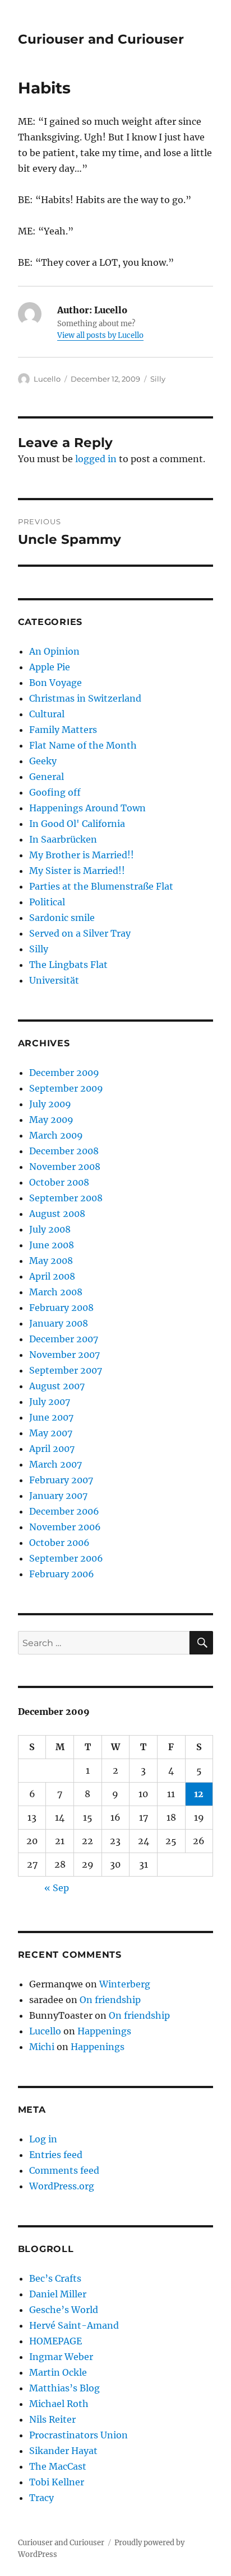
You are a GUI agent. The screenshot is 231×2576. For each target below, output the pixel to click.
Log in (43, 2139)
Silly (158, 379)
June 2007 (51, 1417)
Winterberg (125, 1984)
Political (47, 902)
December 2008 (64, 1151)
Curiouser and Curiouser (101, 39)
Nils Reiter (52, 2419)
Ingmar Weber (61, 2357)
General (47, 777)
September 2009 (66, 1088)
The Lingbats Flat (68, 965)
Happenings (104, 2031)
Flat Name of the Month (83, 745)
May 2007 (51, 1433)
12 (199, 1794)
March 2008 (56, 1292)
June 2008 (52, 1245)
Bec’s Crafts (55, 2278)
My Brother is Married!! (82, 855)
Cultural (47, 714)
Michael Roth (59, 2404)
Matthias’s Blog (64, 2388)
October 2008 (59, 1182)
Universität (54, 980)
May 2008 (51, 1261)
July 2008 (50, 1229)
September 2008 (66, 1198)
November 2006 (65, 1527)
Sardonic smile (62, 918)
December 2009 (64, 1073)
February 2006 (62, 1574)
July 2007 (50, 1402)
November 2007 (64, 1355)
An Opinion (54, 651)
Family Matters (63, 730)
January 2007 (58, 1496)
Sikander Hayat (63, 2451)
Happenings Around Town (87, 808)
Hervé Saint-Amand (74, 2325)
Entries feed (56, 2155)
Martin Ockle (58, 2372)
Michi (42, 2047)
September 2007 (66, 1370)
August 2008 (57, 1214)
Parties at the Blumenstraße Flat (101, 886)
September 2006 (66, 1558)
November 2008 (65, 1167)
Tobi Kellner (57, 2482)
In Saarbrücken (63, 839)
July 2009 (50, 1104)
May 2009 (51, 1120)
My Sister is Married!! (77, 871)
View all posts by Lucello (100, 335)
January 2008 (59, 1323)
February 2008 (61, 1308)
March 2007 (56, 1464)
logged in (96, 459)
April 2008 (52, 1276)
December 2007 (64, 1339)
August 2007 (57, 1386)
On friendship (110, 2000)
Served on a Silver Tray (80, 933)
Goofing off (55, 792)
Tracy (41, 2498)
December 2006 (64, 1511)
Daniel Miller (58, 2294)
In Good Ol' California (77, 824)
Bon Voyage (56, 683)
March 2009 (56, 1135)
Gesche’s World (64, 2310)
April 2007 (52, 1449)
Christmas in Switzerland (85, 698)
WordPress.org (62, 2186)
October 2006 (59, 1543)
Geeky (43, 761)
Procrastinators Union (78, 2435)
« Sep (57, 1888)
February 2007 (61, 1480)
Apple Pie (50, 667)
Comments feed (64, 2170)
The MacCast (58, 2466)
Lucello (47, 379)
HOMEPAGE (56, 2341)
